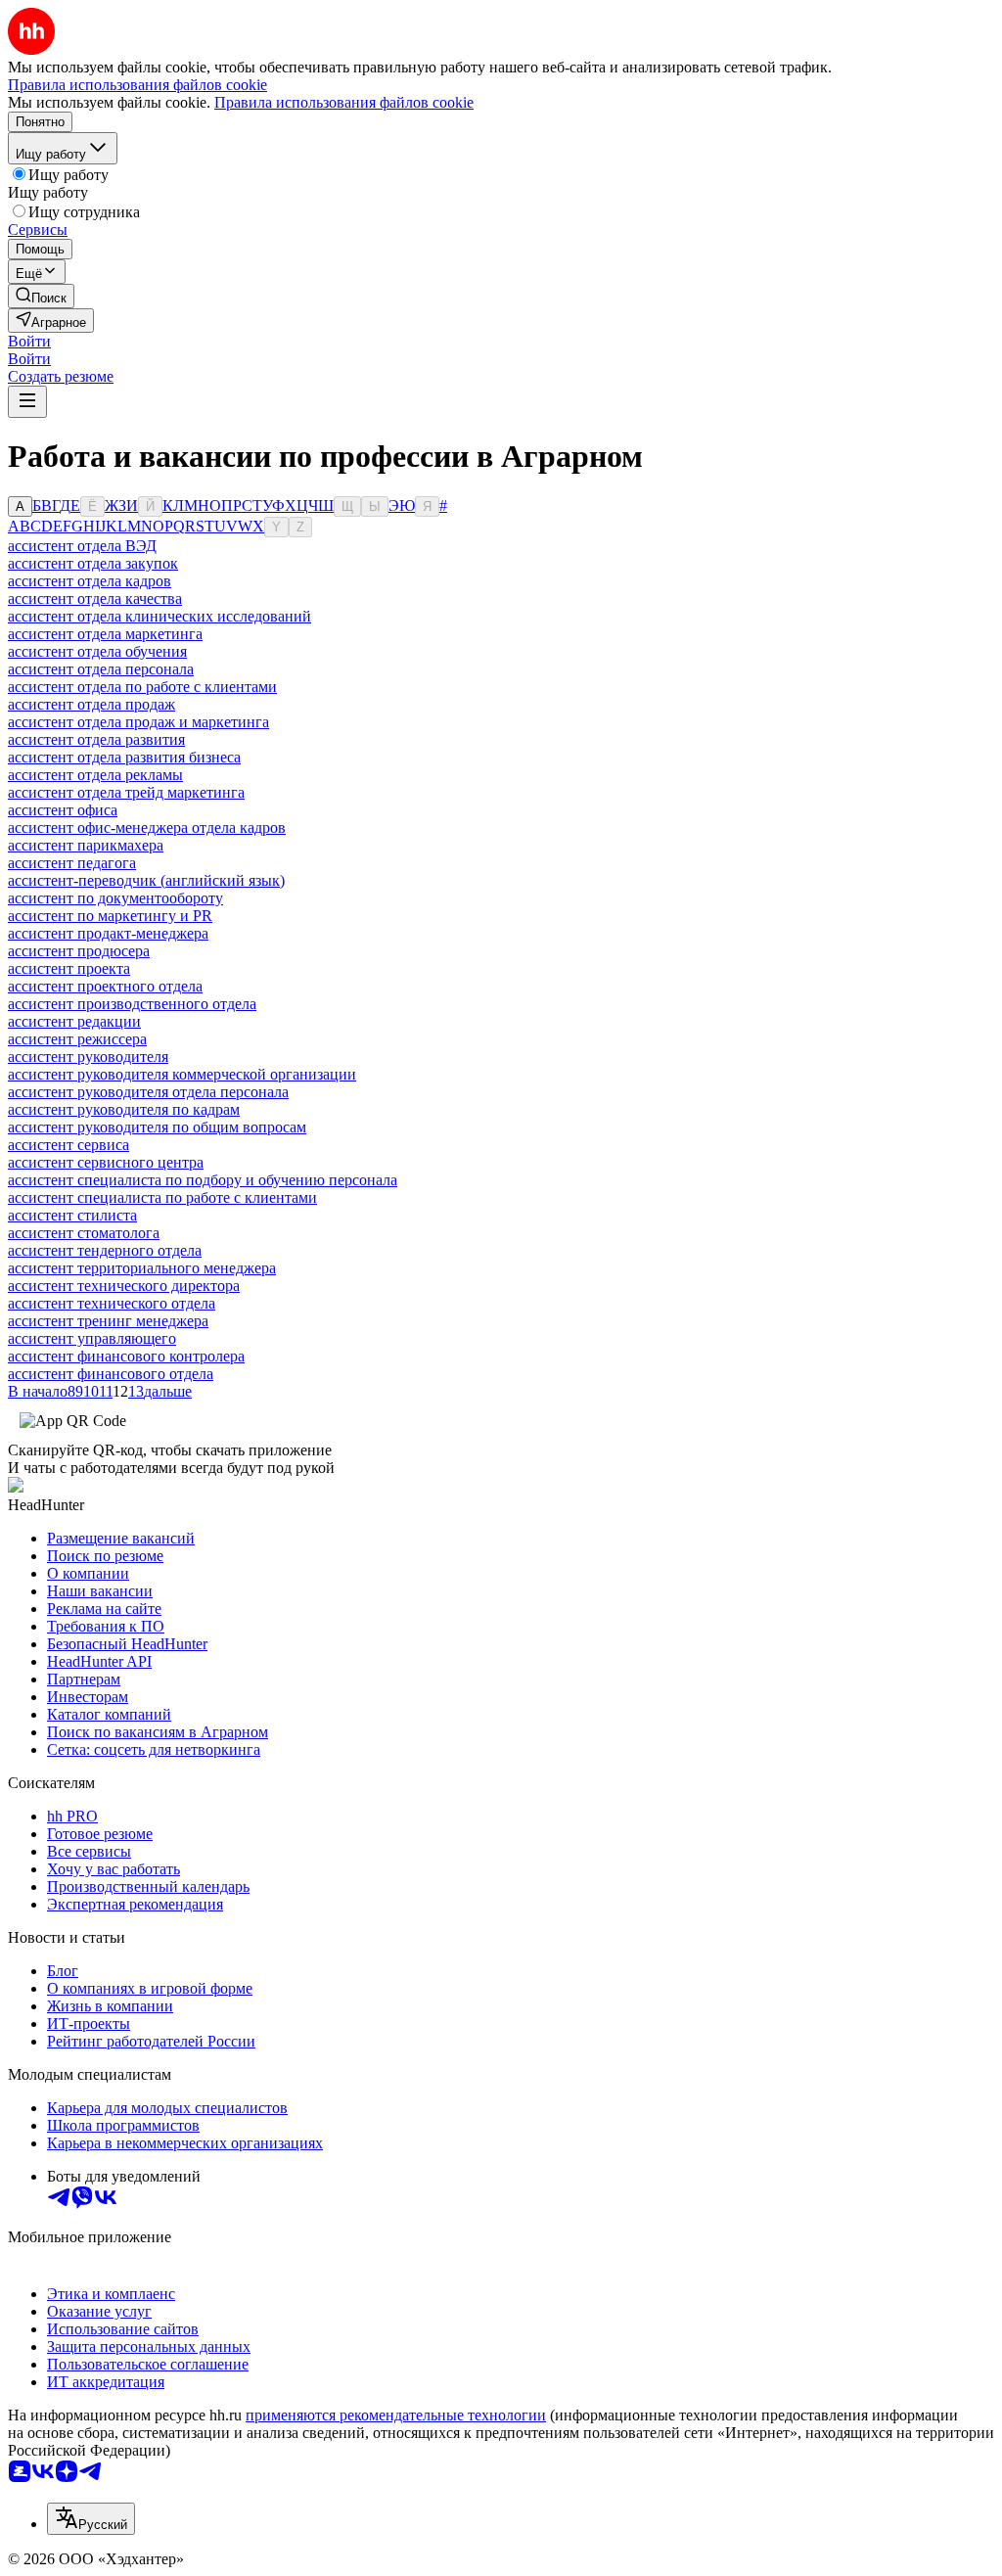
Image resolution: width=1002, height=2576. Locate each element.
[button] (29, 341)
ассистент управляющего (92, 1338)
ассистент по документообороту (115, 898)
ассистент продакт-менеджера (108, 933)
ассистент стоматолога (84, 1233)
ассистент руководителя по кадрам (124, 1109)
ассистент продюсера (79, 951)
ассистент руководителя (88, 1057)
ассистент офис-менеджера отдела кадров (147, 828)
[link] (41, 296)
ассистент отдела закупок (93, 563)
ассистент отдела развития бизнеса (124, 757)
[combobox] (91, 2519)
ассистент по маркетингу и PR (110, 916)
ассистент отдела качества (95, 598)
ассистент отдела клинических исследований (159, 616)
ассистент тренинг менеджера (108, 1321)
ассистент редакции (74, 1021)
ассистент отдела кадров (90, 581)
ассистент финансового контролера (126, 1356)
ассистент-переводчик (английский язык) (146, 880)
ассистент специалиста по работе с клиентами (162, 1197)
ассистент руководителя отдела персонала (148, 1092)
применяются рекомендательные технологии (396, 2415)
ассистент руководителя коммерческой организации (182, 1074)
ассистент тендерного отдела (105, 1250)
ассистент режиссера (77, 1039)
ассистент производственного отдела (132, 1004)
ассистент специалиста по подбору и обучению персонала (203, 1180)
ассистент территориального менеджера (142, 1268)
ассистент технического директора (124, 1286)
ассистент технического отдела (112, 1303)
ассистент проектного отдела (105, 986)
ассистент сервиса (68, 1145)
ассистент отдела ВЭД (82, 546)
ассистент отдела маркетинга (105, 634)
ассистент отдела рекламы (95, 775)
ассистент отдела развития (96, 739)
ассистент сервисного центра (106, 1162)
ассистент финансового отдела (111, 1374)
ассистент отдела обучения (97, 651)
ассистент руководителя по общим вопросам (157, 1127)
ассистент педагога (72, 863)
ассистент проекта (69, 968)
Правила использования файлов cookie (344, 102)
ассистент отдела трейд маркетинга (126, 792)
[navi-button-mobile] (27, 402)
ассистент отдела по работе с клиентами (142, 687)
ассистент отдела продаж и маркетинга (138, 722)
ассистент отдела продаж (91, 704)
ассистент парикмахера (86, 845)
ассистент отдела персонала (101, 669)
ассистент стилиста (72, 1215)
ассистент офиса (63, 810)
